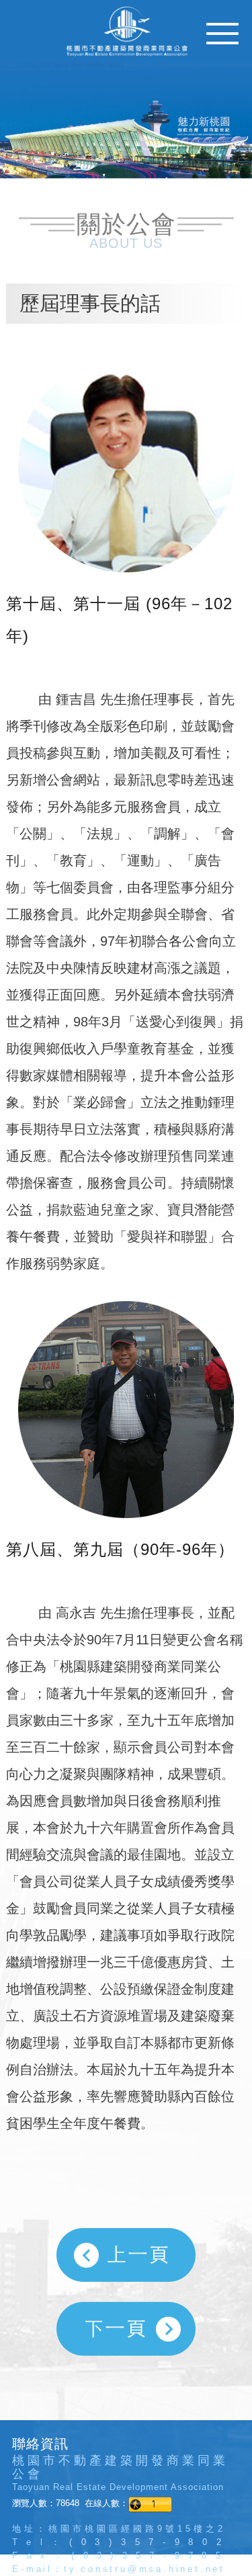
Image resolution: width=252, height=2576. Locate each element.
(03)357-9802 (150, 2542)
